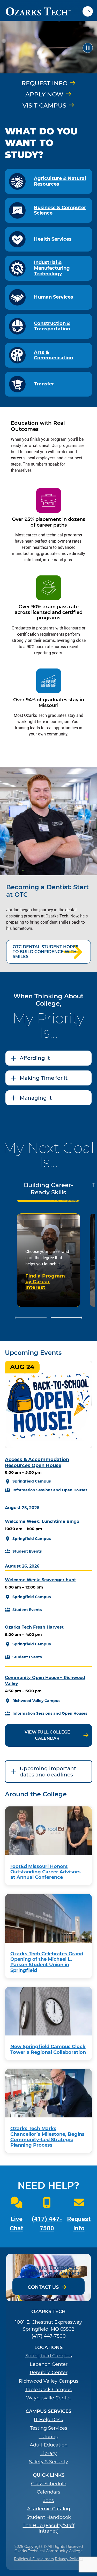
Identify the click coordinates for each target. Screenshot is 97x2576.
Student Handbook (49, 2517)
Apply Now (44, 94)
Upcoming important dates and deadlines (48, 1772)
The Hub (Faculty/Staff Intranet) (49, 2529)
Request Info (44, 83)
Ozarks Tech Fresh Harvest (34, 1627)
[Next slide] (67, 1318)
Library (48, 2454)
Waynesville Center (49, 2398)
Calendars (48, 2492)
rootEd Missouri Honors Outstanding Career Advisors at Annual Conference (46, 1872)
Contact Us (43, 2287)
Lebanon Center (49, 2364)
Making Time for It (44, 1078)
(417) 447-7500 (49, 2336)
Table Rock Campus (48, 2390)
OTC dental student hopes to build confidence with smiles (46, 952)
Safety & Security (48, 2462)
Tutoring (49, 2437)
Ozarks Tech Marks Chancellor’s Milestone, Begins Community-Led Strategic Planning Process (47, 2137)
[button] (88, 48)
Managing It (36, 1098)
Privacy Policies (69, 2559)
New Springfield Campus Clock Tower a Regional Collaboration (48, 2049)
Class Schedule (49, 2484)
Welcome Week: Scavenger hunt (40, 1580)
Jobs (48, 2501)
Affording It (35, 1058)
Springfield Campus (49, 2356)
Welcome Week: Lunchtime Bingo (42, 1521)
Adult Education (49, 2445)
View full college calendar (47, 1735)
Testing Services (49, 2428)
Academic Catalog (49, 2509)
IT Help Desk (49, 2420)
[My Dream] (48, 48)
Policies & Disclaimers (34, 2559)
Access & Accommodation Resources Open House (37, 1462)
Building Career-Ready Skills (48, 1189)
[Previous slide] (31, 1318)
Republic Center (49, 2373)
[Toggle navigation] (90, 11)
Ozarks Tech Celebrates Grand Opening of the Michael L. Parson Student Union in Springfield (47, 1962)
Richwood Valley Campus (49, 2381)
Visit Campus (44, 105)
